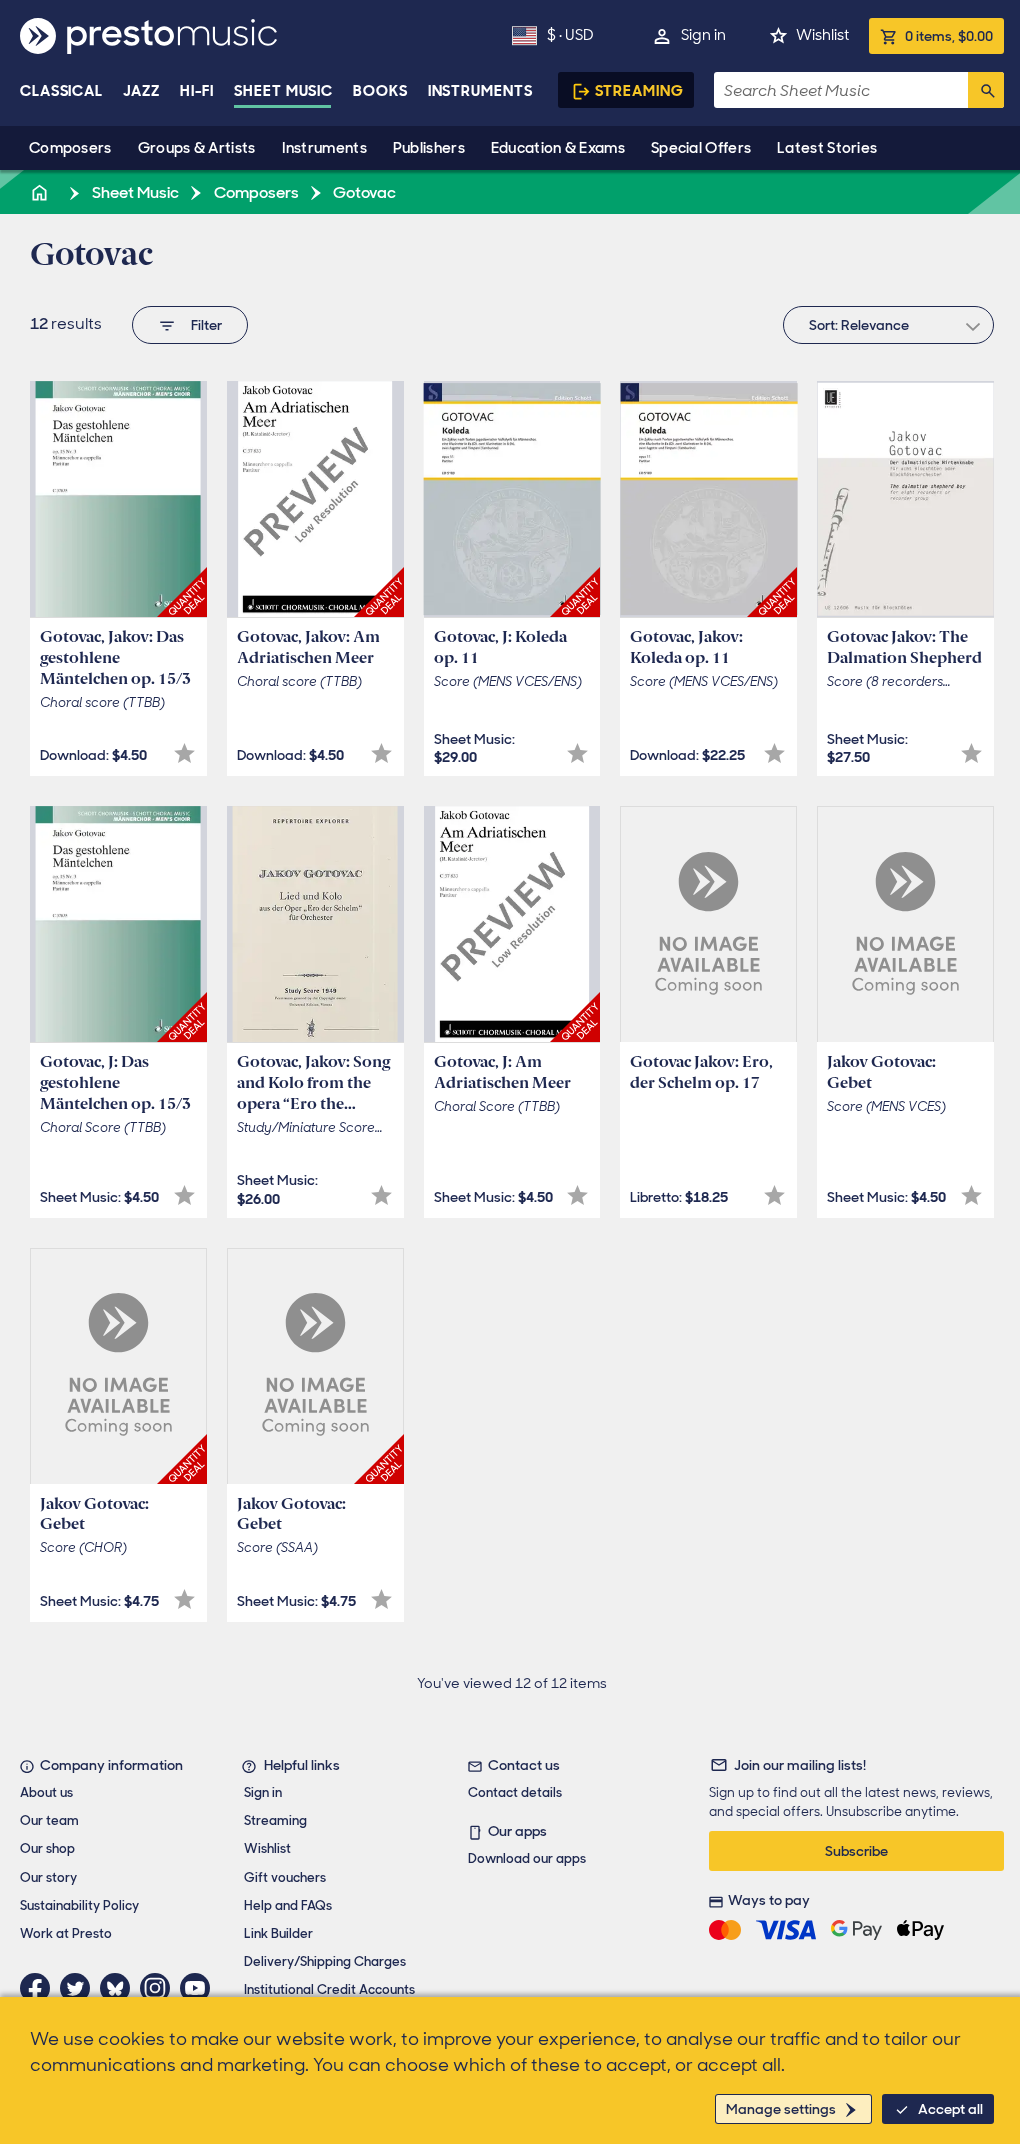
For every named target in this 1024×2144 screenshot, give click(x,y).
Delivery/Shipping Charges (325, 1961)
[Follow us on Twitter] (80, 1988)
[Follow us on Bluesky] (120, 1988)
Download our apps (527, 1858)
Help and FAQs (288, 1905)
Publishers (429, 148)
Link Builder (278, 1933)
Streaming (639, 91)
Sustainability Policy (79, 1905)
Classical (61, 91)
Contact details (515, 1792)
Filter (206, 325)
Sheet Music (283, 91)
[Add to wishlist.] (184, 753)
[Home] (41, 192)
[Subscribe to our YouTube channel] (200, 1988)
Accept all (950, 2109)
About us (46, 1792)
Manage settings (781, 2109)
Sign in (703, 35)
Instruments (324, 148)
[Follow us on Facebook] (40, 1988)
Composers (70, 148)
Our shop (47, 1848)
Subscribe (856, 1851)
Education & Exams (558, 148)
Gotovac (363, 192)
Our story (48, 1877)
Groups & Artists (197, 148)
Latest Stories (827, 148)
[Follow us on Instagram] (160, 1988)
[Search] (986, 90)
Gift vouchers (285, 1877)
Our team (49, 1820)
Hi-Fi (197, 91)
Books (380, 91)
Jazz (141, 91)
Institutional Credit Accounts (329, 1989)
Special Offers (701, 148)
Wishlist (822, 35)
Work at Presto (66, 1933)
